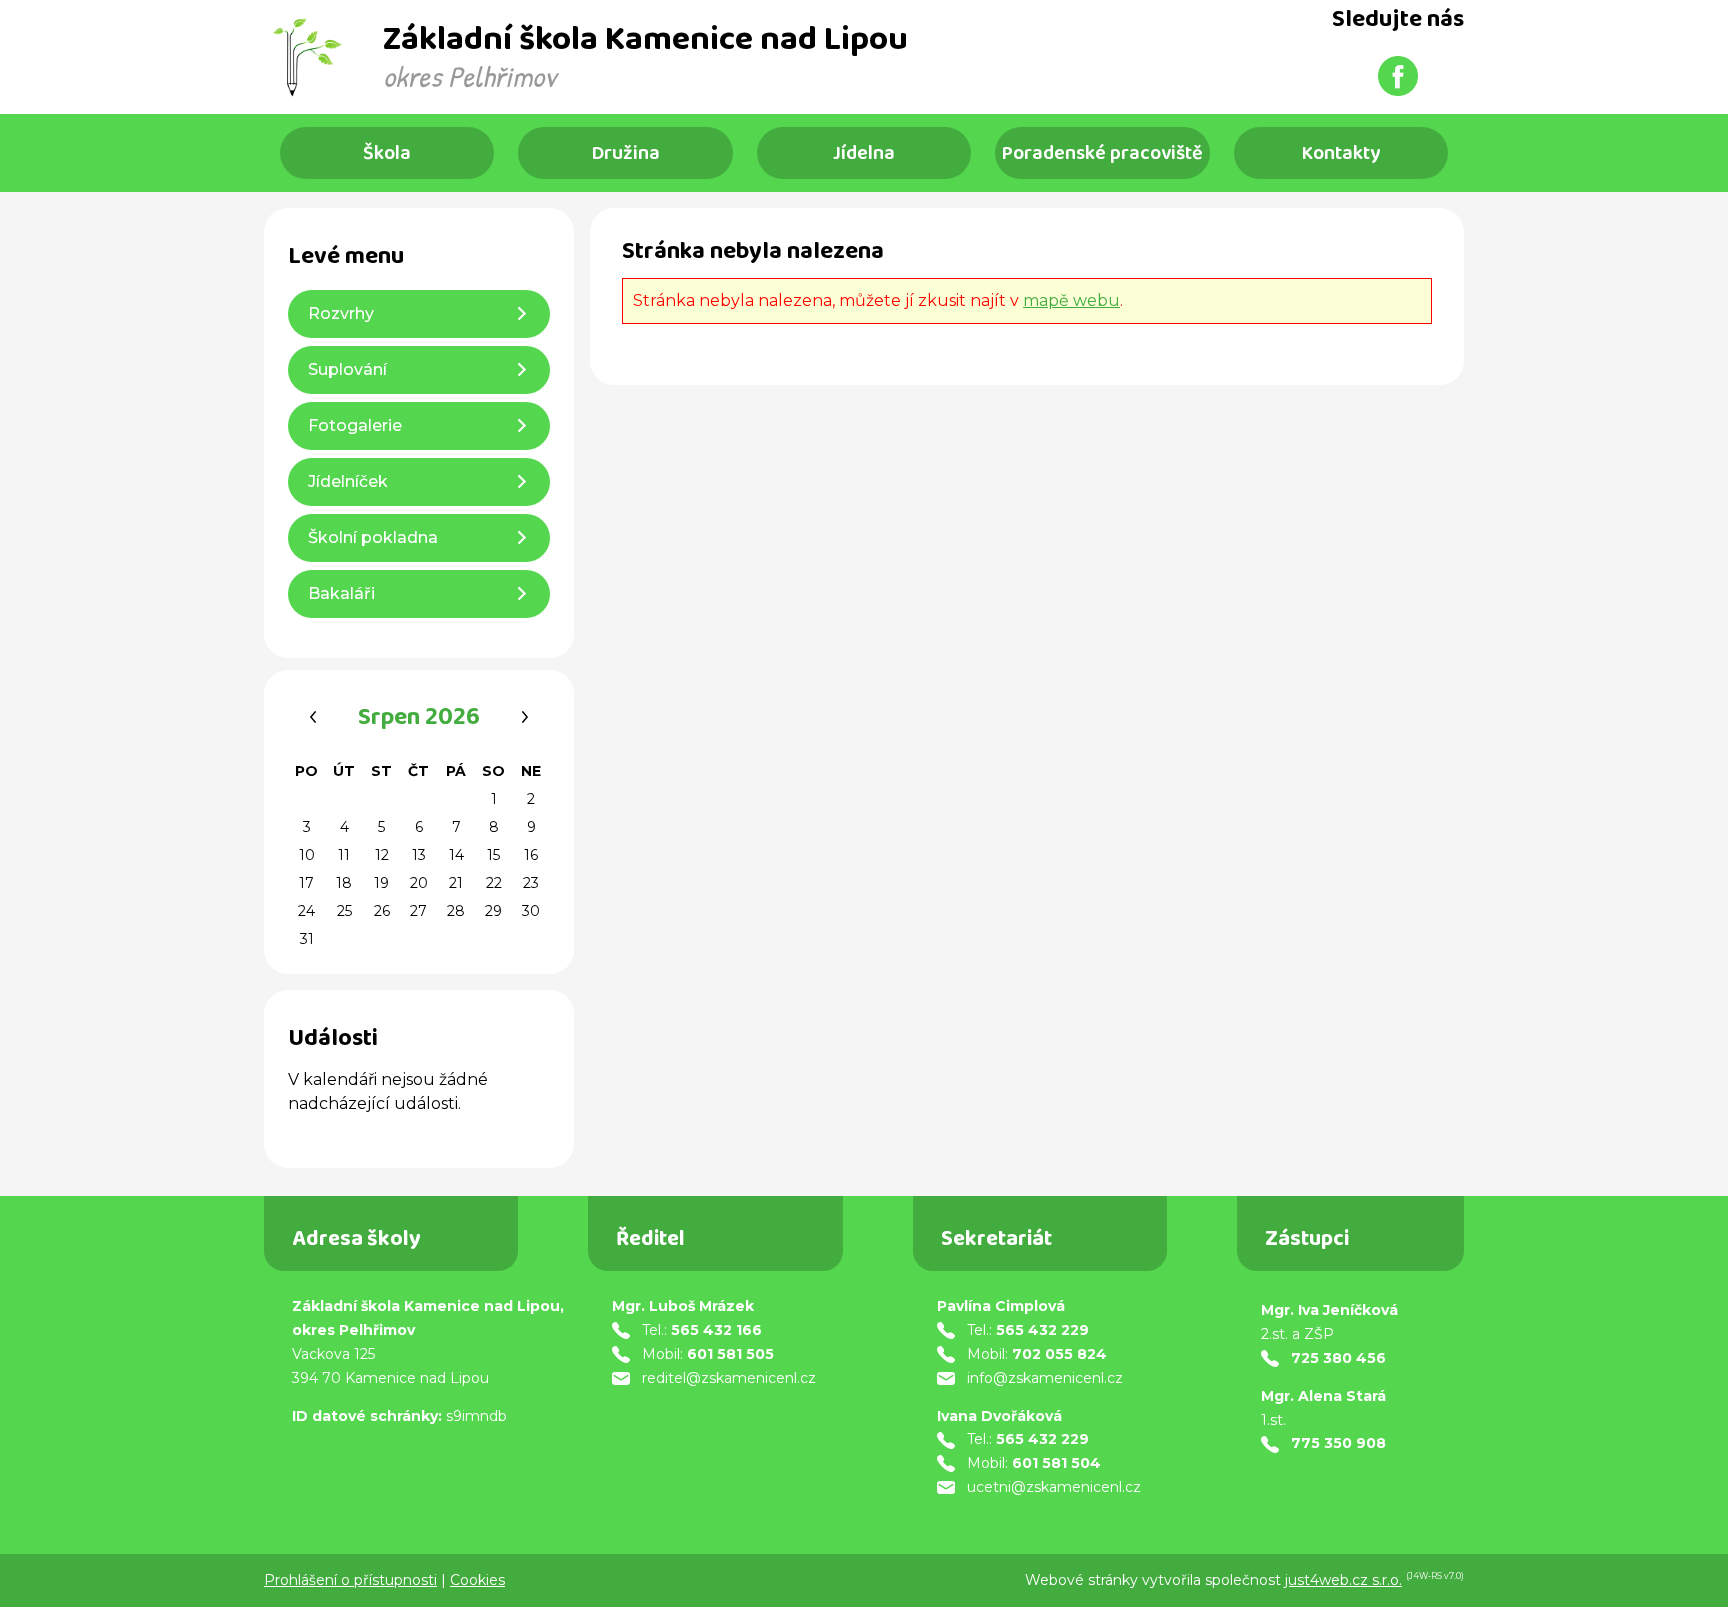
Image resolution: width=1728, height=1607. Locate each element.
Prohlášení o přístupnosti (350, 1580)
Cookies (477, 1580)
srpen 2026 (419, 720)
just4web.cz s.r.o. (1343, 1580)
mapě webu (1071, 300)
